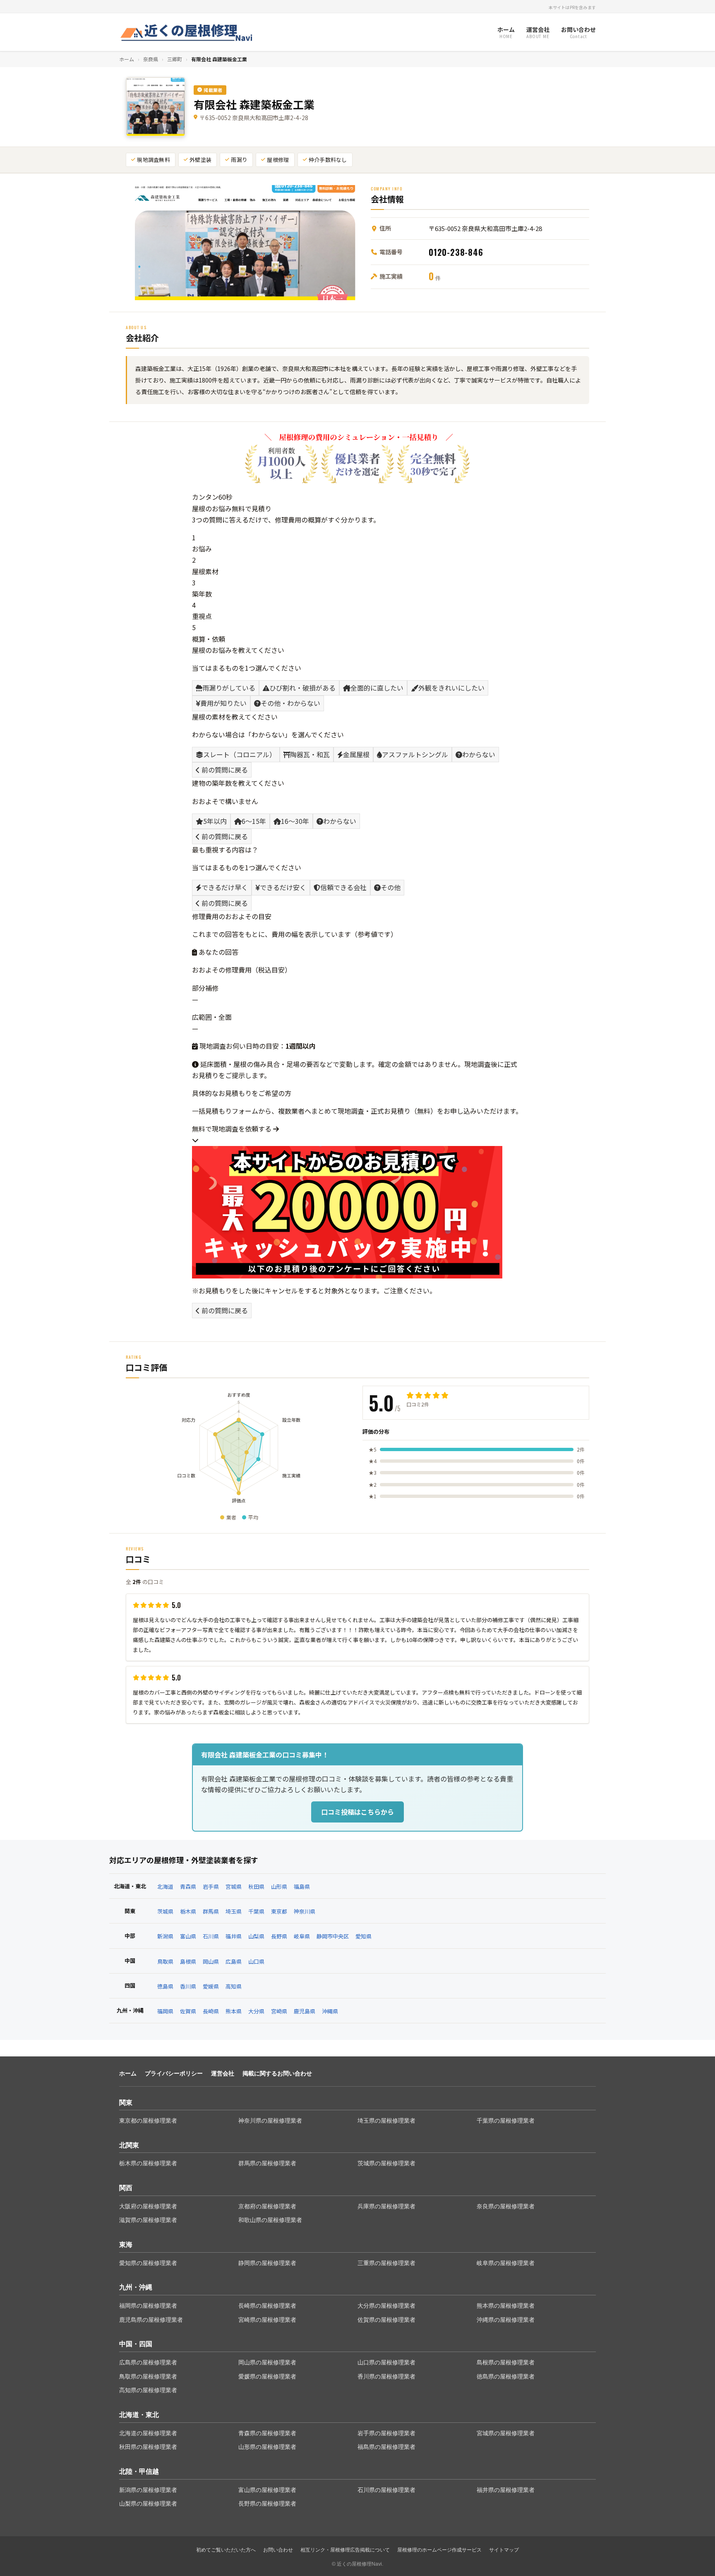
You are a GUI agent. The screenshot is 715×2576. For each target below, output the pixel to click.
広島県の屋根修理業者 (148, 2362)
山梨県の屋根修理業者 (148, 2504)
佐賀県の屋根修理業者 (386, 2320)
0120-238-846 (456, 252)
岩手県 (211, 1886)
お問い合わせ (278, 2550)
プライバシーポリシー (174, 2073)
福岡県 (165, 2011)
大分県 (256, 2011)
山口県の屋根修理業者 (386, 2362)
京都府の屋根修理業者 (267, 2206)
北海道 (165, 1886)
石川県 (211, 1936)
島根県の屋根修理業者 (506, 2362)
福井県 (234, 1936)
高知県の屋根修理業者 (148, 2390)
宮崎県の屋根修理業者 (267, 2320)
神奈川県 (305, 1911)
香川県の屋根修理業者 (386, 2376)
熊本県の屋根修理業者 (506, 2306)
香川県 (188, 1986)
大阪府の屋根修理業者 (148, 2206)
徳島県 (165, 1986)
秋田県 (256, 1886)
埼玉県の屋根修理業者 (386, 2121)
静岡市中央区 (333, 1936)
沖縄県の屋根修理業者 (506, 2320)
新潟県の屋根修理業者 (148, 2490)
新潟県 (165, 1936)
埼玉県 (234, 1911)
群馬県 (211, 1911)
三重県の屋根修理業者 (386, 2263)
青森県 (188, 1886)
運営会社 (223, 2073)
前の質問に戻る (224, 770)
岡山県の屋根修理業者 (267, 2362)
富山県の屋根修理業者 (267, 2490)
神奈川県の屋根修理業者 (270, 2121)
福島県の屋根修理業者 (386, 2447)
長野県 (279, 1936)
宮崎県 (279, 2011)
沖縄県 (330, 2011)
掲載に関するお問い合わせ (277, 2073)
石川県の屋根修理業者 (386, 2490)
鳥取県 (165, 1961)
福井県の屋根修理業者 (506, 2490)
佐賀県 (188, 2011)
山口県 (256, 1961)
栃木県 (188, 1911)
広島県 (234, 1961)
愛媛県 (211, 1986)
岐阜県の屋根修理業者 (506, 2263)
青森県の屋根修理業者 (267, 2433)
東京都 (279, 1911)
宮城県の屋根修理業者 (506, 2433)
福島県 (302, 1886)
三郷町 (175, 59)
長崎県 (211, 2011)
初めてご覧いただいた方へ (226, 2550)
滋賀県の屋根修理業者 (148, 2220)
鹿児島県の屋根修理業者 (151, 2320)
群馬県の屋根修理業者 (267, 2163)
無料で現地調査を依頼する (233, 1129)
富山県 (188, 1936)
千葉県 (256, 1911)
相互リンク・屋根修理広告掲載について (345, 2550)
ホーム (127, 59)
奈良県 (151, 59)
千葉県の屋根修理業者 (506, 2121)
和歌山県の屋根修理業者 (270, 2220)
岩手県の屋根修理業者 (386, 2433)
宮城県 (234, 1886)
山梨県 (256, 1936)
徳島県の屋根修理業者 (506, 2376)
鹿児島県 (305, 2011)
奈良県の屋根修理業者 (506, 2206)
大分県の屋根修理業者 (386, 2306)
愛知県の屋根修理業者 (148, 2263)
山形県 (279, 1886)
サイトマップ (504, 2550)
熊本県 (234, 2011)
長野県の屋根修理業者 (267, 2504)
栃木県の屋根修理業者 (148, 2163)
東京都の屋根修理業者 (148, 2121)
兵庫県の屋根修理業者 (386, 2206)
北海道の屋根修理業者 (148, 2433)
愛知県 (363, 1936)
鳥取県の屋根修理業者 (148, 2376)
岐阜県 (302, 1936)
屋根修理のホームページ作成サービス (439, 2550)
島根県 (188, 1961)
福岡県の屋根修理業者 (148, 2306)
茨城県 (165, 1911)
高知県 (234, 1986)
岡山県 (211, 1961)
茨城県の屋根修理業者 (386, 2163)
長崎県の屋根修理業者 (267, 2306)
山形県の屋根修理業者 (267, 2447)
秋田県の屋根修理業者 (148, 2447)
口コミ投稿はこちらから (357, 1812)
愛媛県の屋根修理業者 (267, 2376)
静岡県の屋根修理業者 (267, 2263)
